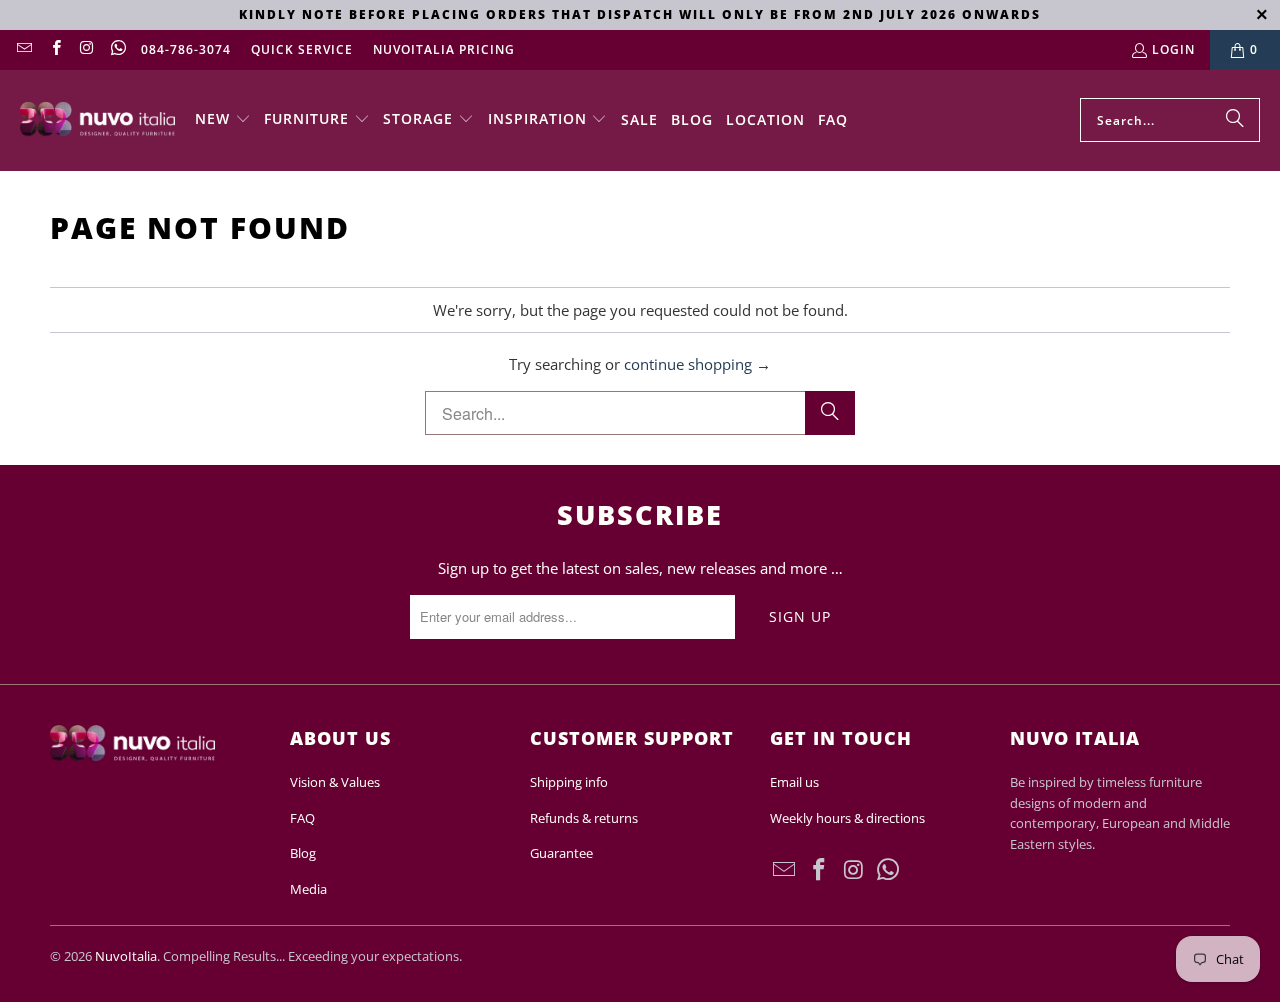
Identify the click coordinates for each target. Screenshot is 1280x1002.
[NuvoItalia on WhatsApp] (117, 49)
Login (1173, 49)
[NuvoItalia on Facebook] (54, 49)
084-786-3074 (186, 49)
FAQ (302, 818)
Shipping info (569, 782)
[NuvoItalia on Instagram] (86, 49)
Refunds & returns (584, 818)
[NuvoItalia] (97, 120)
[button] (223, 120)
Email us (794, 782)
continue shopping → (697, 364)
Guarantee (561, 853)
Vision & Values (335, 782)
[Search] (1235, 120)
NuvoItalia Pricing (444, 49)
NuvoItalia (126, 956)
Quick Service (302, 49)
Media (308, 889)
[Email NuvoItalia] (23, 49)
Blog (303, 853)
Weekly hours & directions (847, 818)
